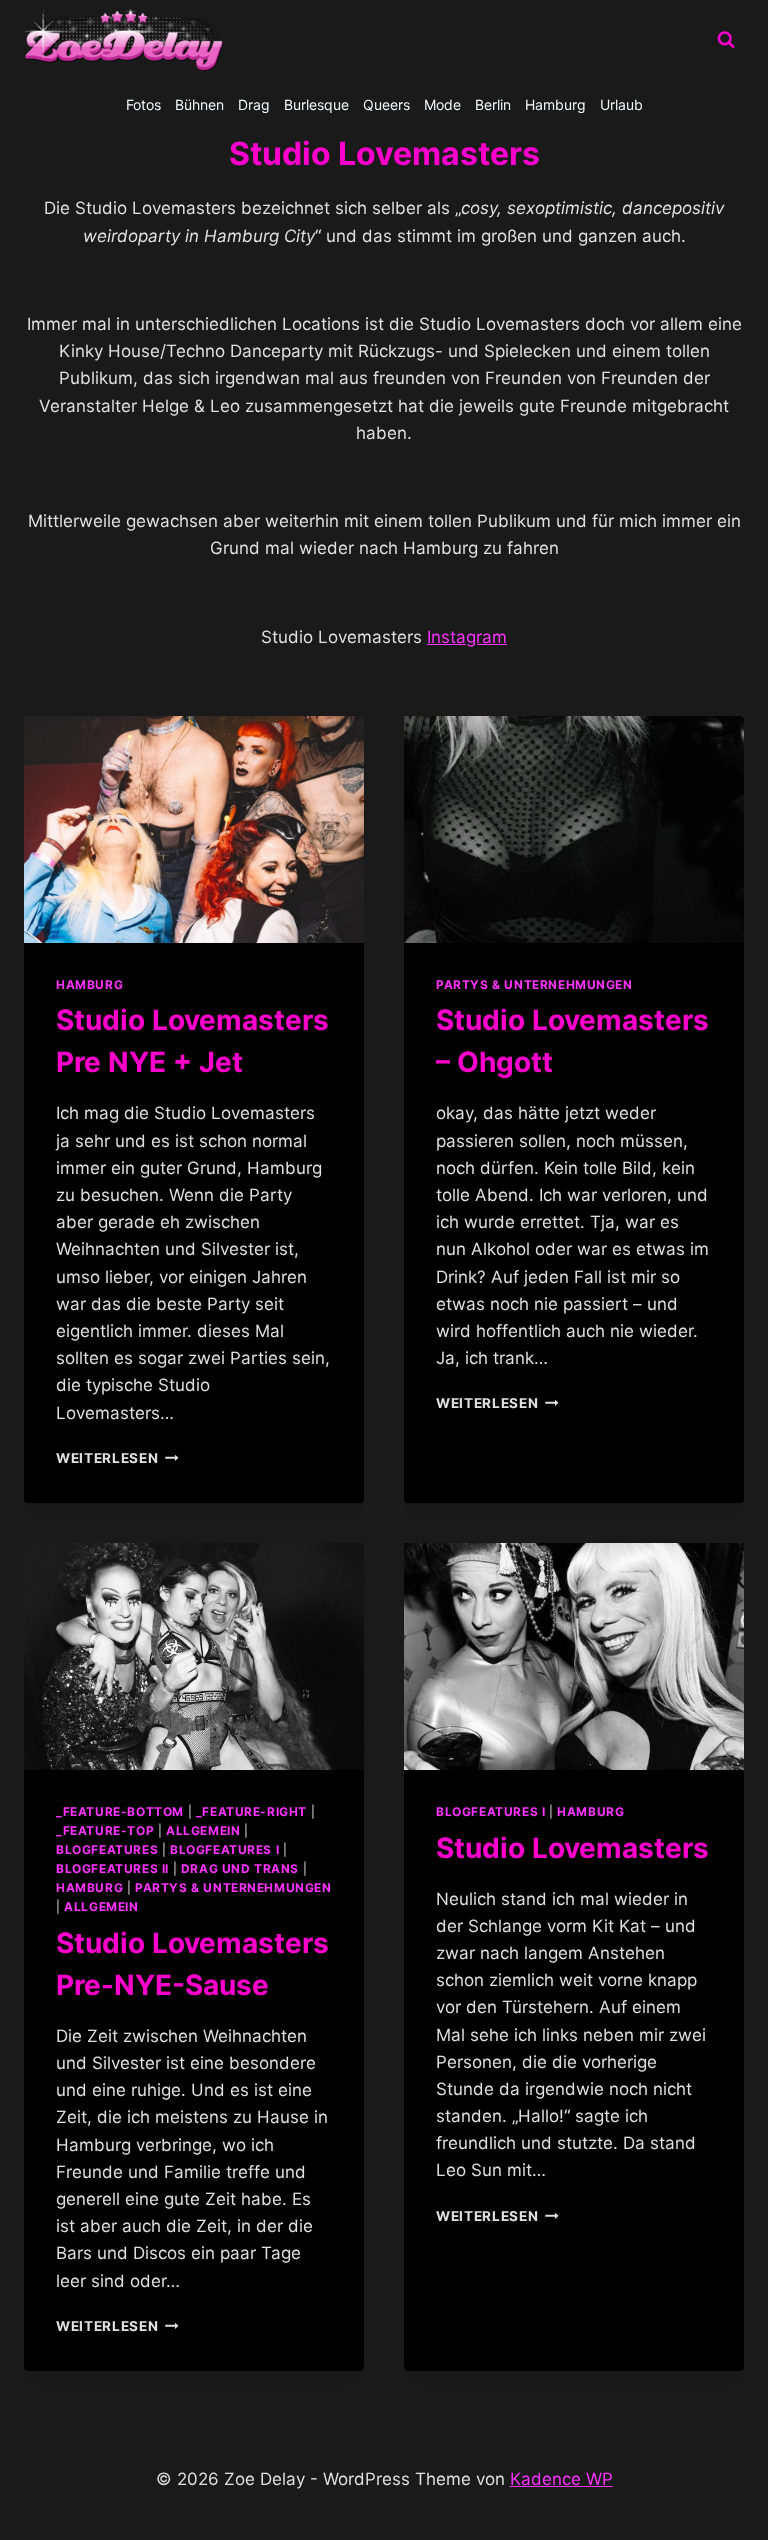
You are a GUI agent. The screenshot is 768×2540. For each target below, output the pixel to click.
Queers (386, 104)
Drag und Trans (240, 1868)
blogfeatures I (224, 1849)
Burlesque (316, 104)
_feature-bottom (120, 1811)
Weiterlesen (117, 1458)
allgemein (203, 1830)
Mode (442, 104)
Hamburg (555, 104)
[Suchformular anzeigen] (726, 40)
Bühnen (199, 104)
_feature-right (251, 1811)
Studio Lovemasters (572, 1848)
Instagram (467, 637)
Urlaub (621, 104)
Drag (254, 104)
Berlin (493, 104)
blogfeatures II (112, 1868)
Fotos (143, 104)
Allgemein (101, 1906)
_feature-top (105, 1830)
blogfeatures (107, 1849)
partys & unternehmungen (534, 984)
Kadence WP (561, 2479)
